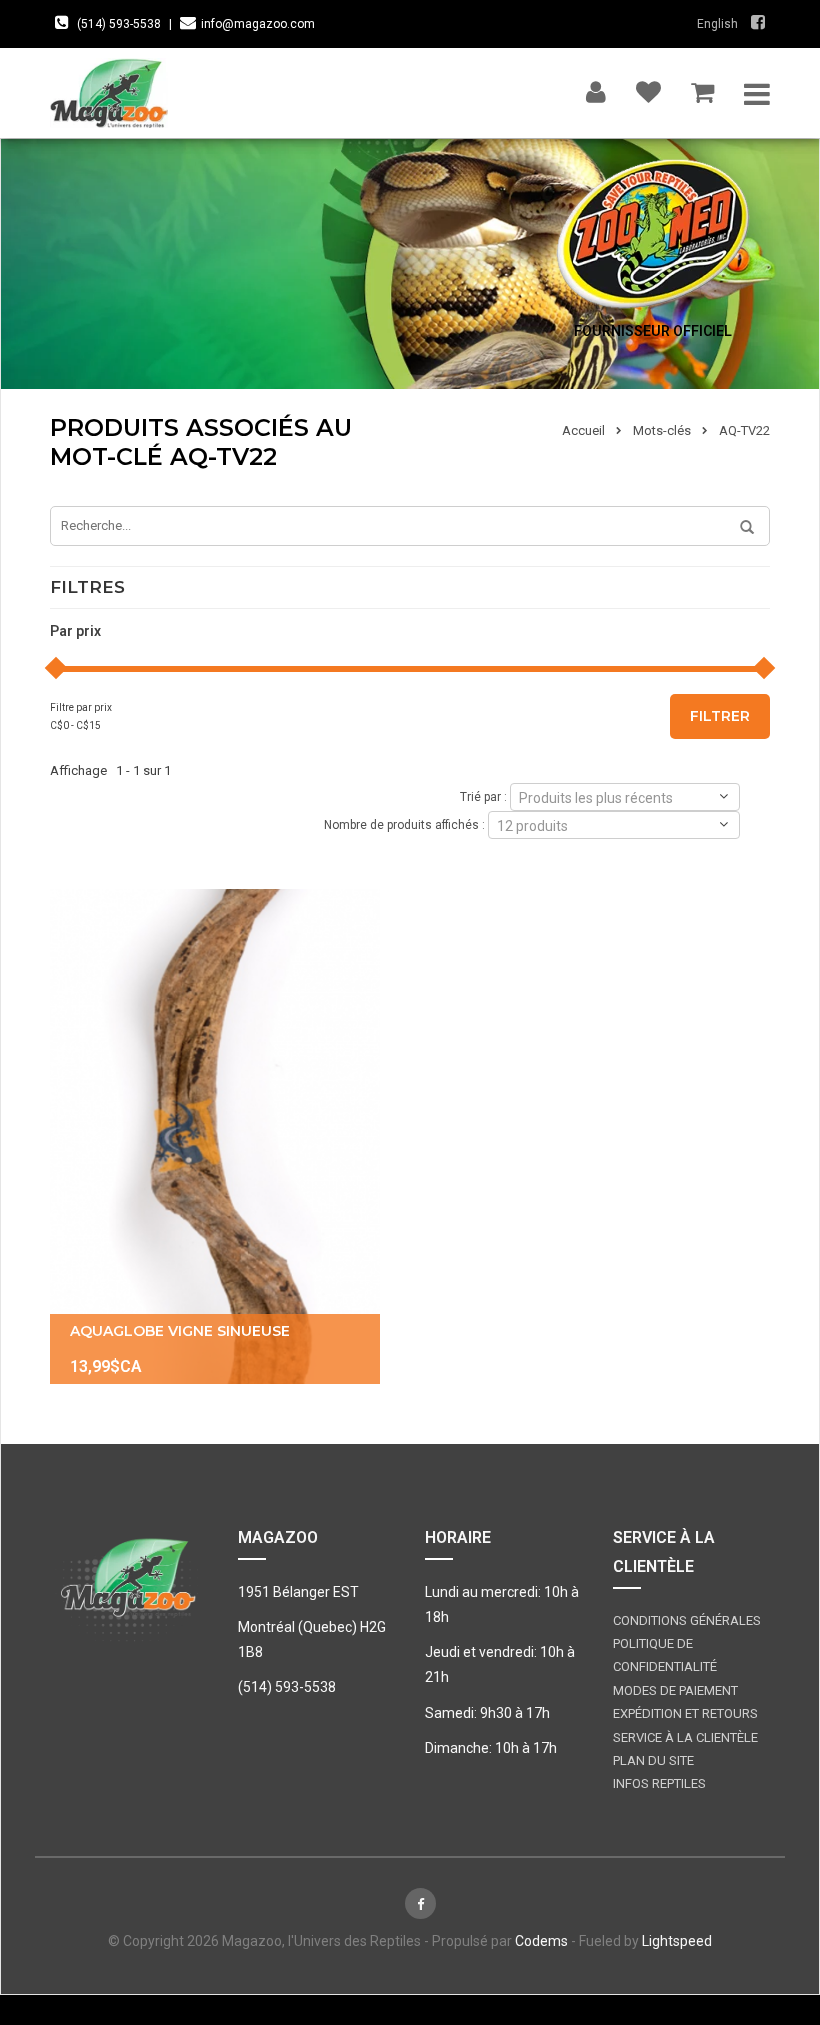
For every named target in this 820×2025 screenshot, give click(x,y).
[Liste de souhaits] (648, 87)
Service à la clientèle (685, 1737)
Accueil (583, 430)
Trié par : (483, 796)
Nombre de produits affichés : (404, 824)
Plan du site (653, 1760)
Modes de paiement (675, 1690)
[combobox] (625, 797)
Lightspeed (677, 1941)
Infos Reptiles (659, 1783)
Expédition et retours (685, 1713)
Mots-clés (662, 430)
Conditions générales (687, 1620)
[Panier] (702, 87)
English (717, 24)
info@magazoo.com (258, 24)
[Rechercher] (740, 528)
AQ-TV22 (744, 430)
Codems (541, 1941)
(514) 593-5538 (119, 24)
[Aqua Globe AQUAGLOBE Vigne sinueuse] (215, 1136)
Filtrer (720, 716)
